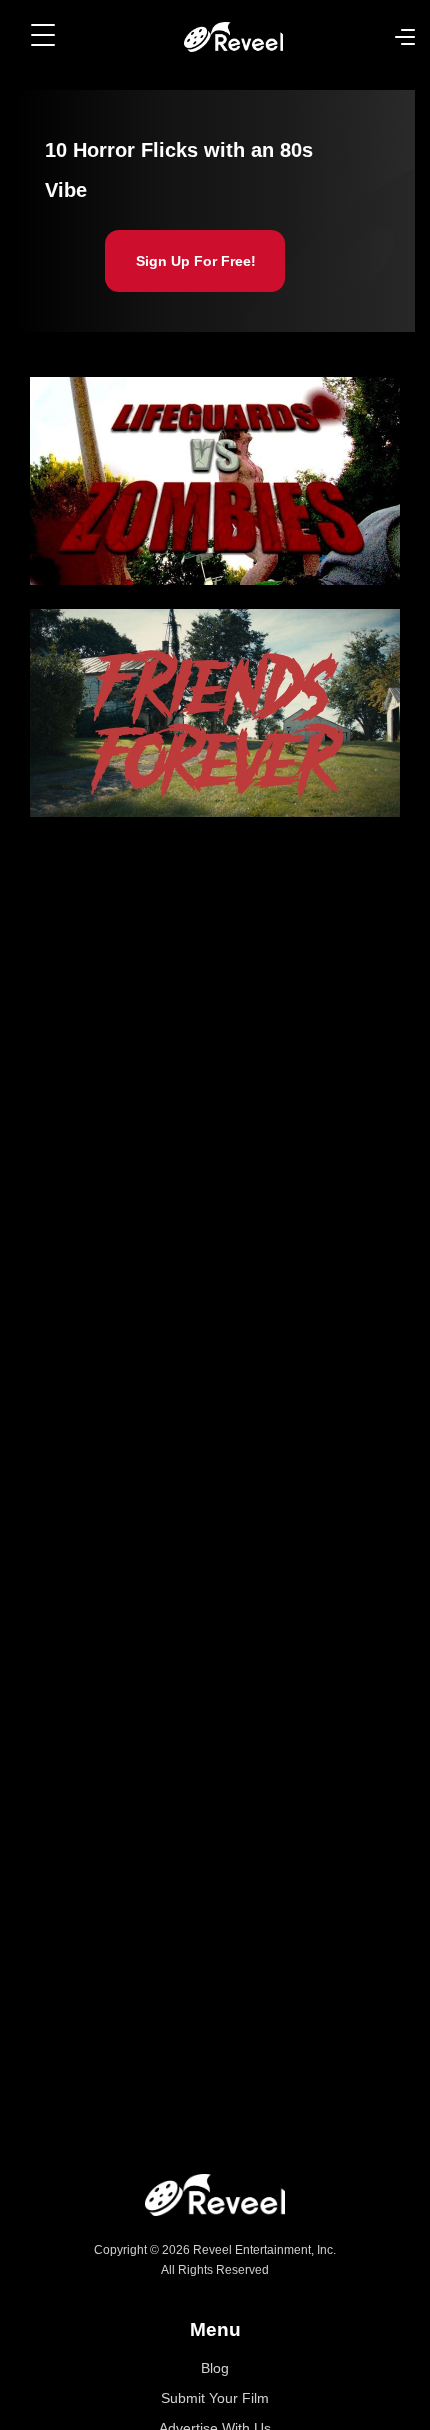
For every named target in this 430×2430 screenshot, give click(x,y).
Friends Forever (94, 734)
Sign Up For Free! (196, 261)
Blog (215, 2368)
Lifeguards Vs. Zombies (121, 502)
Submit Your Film (215, 2398)
